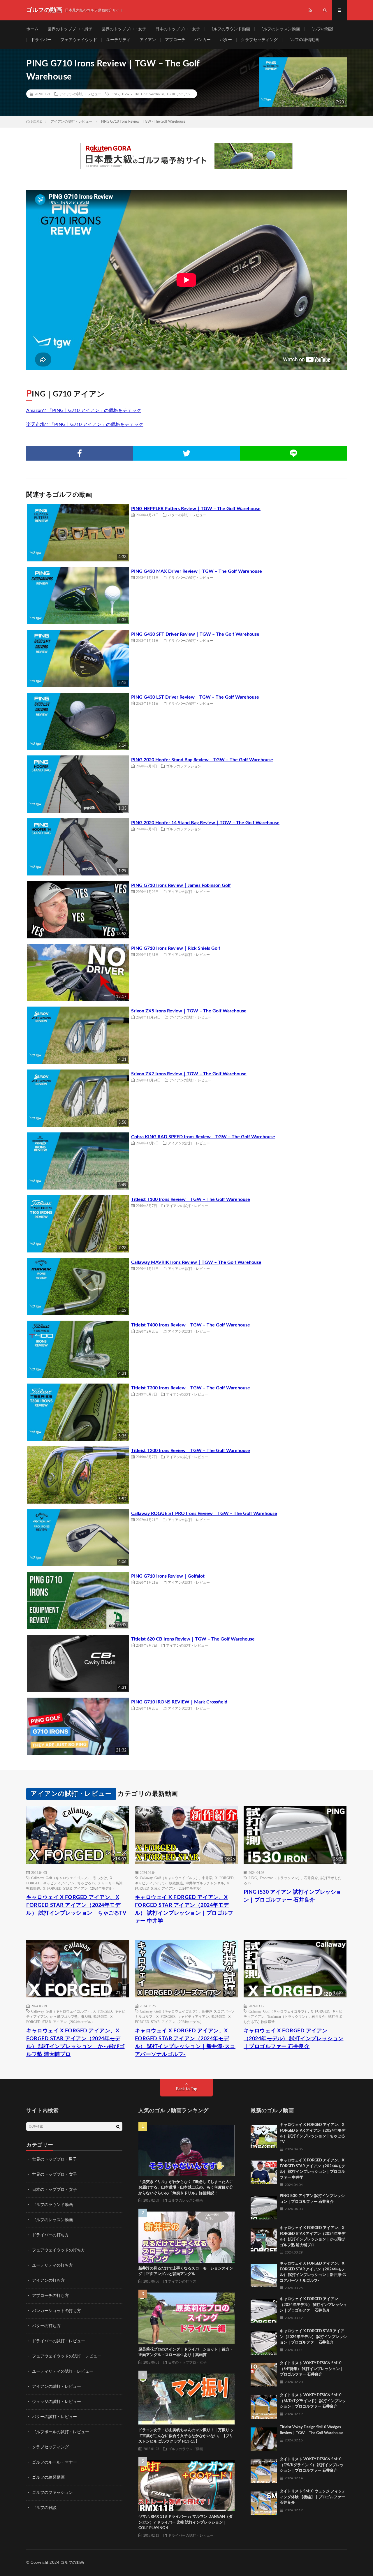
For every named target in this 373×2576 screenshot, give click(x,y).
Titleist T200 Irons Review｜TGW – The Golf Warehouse (191, 1451)
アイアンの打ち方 (48, 2281)
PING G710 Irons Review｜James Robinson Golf (181, 885)
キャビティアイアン (59, 1883)
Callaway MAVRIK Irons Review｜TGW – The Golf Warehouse (196, 1262)
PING (115, 94)
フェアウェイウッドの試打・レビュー (67, 2356)
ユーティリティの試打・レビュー (63, 2371)
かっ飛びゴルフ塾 (64, 2016)
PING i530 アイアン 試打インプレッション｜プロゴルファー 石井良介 (293, 1896)
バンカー (203, 40)
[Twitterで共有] (187, 453)
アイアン (148, 40)
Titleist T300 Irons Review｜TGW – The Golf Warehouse (191, 1388)
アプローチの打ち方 (50, 2296)
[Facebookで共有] (80, 453)
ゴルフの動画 (72, 2563)
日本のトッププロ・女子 (178, 29)
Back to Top (187, 2089)
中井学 (207, 1878)
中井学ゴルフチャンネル (205, 1883)
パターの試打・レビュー (187, 515)
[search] (118, 2126)
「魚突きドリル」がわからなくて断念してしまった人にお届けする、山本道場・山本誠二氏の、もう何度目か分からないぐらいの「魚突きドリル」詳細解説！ (186, 2188)
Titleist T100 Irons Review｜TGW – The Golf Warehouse (191, 1199)
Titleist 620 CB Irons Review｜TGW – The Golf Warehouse (193, 1639)
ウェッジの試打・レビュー (57, 2402)
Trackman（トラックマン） (280, 1878)
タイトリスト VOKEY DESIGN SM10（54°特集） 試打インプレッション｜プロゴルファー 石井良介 (312, 2369)
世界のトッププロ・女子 (124, 29)
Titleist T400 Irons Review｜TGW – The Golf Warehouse (191, 1325)
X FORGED (224, 1878)
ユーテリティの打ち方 (52, 2265)
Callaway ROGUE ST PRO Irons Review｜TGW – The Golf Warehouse (204, 1513)
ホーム (32, 29)
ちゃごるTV (86, 1883)
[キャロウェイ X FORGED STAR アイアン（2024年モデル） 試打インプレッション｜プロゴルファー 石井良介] (264, 2341)
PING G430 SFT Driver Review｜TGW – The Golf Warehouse (195, 634)
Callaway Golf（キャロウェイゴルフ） (61, 1878)
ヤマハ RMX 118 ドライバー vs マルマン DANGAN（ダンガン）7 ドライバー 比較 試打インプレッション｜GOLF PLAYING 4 (185, 2522)
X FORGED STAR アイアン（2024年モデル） (79, 1888)
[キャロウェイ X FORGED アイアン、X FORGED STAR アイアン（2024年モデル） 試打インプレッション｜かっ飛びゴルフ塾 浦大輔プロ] (264, 2238)
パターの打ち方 (46, 2326)
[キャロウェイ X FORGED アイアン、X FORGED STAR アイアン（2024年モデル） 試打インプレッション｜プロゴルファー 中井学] (264, 2171)
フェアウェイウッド (79, 40)
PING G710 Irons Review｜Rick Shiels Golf (176, 948)
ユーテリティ (118, 40)
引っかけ (100, 1878)
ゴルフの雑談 (321, 29)
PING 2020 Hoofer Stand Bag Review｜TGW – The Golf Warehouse (202, 760)
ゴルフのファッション (184, 766)
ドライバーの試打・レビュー (191, 577)
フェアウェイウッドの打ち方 (59, 2250)
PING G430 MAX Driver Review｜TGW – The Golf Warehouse (197, 571)
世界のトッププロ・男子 (70, 29)
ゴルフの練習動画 (303, 40)
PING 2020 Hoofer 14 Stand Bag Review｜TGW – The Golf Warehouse (205, 823)
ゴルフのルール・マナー (54, 2462)
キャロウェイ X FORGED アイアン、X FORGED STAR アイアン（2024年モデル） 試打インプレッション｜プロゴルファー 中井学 (184, 1909)
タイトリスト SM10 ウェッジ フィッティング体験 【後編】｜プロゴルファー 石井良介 (313, 2497)
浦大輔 (86, 2016)
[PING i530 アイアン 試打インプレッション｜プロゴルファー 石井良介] (264, 2206)
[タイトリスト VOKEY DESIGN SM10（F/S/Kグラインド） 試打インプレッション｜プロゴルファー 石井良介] (264, 2470)
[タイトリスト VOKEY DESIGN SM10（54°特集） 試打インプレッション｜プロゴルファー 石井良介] (264, 2374)
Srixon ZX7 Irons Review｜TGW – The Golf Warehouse (189, 1074)
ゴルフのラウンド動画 (230, 29)
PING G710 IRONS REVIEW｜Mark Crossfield (179, 1702)
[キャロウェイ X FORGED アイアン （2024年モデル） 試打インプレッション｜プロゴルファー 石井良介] (264, 2309)
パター (226, 40)
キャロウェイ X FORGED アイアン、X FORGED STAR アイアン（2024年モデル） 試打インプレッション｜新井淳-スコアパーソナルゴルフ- (185, 2043)
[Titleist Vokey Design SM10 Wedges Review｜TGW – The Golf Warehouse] (264, 2438)
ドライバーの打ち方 (50, 2235)
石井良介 (311, 1878)
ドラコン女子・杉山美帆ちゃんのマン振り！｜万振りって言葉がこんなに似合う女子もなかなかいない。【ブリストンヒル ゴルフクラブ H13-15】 (186, 2436)
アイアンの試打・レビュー (80, 94)
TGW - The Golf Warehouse (143, 94)
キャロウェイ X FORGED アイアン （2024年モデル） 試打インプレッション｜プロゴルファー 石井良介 (294, 2039)
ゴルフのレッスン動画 (279, 29)
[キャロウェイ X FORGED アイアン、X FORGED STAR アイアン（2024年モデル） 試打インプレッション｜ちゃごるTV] (264, 2135)
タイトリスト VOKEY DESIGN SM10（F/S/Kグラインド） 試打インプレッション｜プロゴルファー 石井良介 (312, 2465)
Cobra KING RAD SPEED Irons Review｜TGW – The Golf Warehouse (203, 1137)
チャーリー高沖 (110, 1883)
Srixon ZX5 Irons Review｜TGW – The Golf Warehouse (189, 1011)
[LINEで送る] (293, 453)
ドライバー (41, 40)
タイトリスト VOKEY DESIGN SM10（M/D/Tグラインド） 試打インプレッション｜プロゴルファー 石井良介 (313, 2401)
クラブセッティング (259, 40)
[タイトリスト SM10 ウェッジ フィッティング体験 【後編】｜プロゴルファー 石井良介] (264, 2502)
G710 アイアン (179, 94)
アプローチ (175, 40)
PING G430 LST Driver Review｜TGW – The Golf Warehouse (195, 697)
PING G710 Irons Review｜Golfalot (168, 1576)
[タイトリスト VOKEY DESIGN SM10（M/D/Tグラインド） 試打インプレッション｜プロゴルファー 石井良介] (264, 2406)
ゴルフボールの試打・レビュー (61, 2432)
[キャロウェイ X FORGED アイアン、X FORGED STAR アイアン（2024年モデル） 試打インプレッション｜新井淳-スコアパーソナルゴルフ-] (264, 2274)
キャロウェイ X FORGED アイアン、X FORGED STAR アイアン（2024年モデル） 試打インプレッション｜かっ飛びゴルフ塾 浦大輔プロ (75, 2043)
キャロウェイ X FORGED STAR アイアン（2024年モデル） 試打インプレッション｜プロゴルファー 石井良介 (313, 2337)
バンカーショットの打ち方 (57, 2311)
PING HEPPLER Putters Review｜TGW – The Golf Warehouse (196, 509)
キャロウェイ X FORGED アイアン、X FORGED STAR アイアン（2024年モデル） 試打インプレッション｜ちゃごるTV (76, 1905)
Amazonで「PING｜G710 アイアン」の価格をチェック (84, 410)
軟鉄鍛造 (33, 1888)
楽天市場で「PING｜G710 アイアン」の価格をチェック (85, 424)
